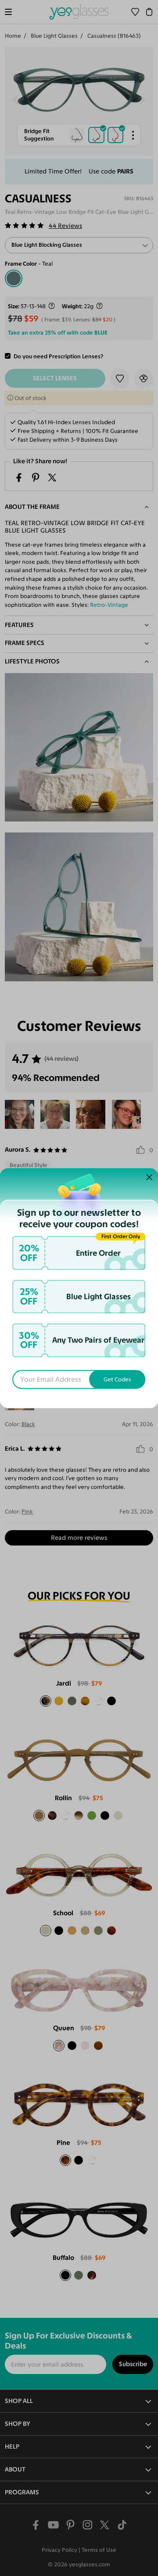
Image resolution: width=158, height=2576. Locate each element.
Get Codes (117, 1379)
